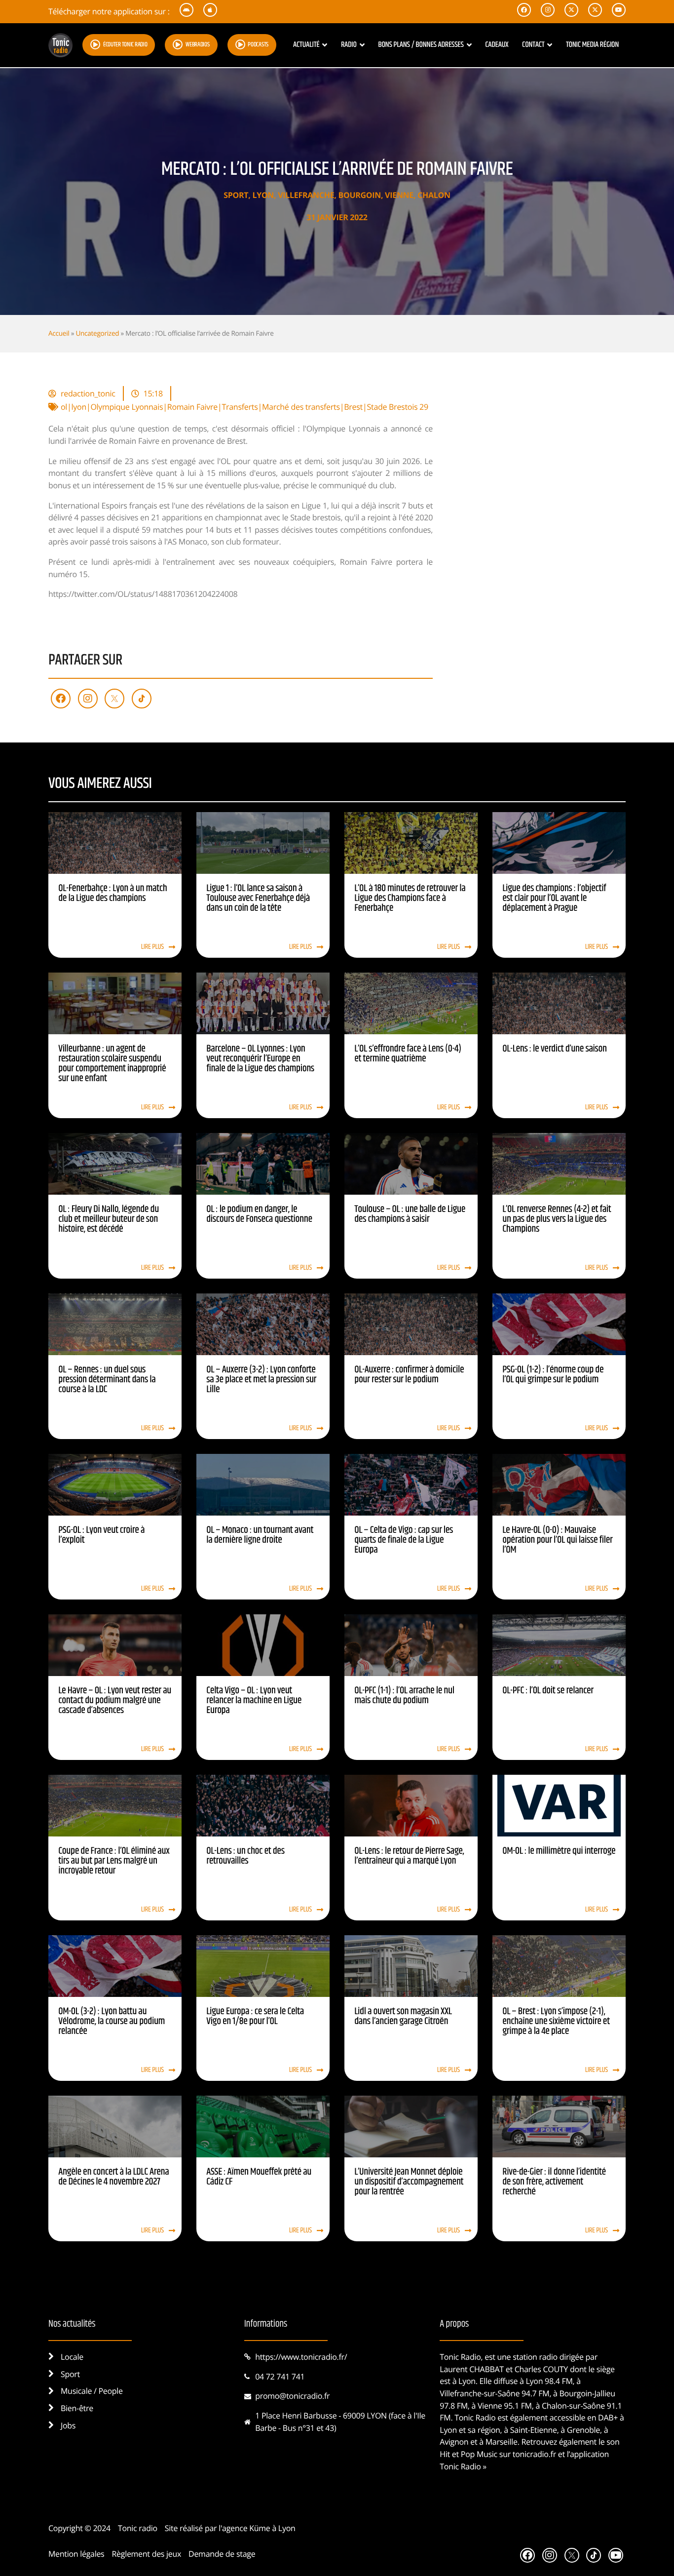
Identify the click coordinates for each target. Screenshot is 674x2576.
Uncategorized (97, 333)
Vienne (399, 195)
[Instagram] (88, 699)
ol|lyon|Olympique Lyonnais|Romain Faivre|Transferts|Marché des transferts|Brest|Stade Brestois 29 (244, 407)
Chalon (434, 195)
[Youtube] (616, 2555)
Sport (236, 195)
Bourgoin (359, 195)
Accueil (59, 333)
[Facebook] (61, 699)
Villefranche (306, 195)
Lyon (263, 195)
